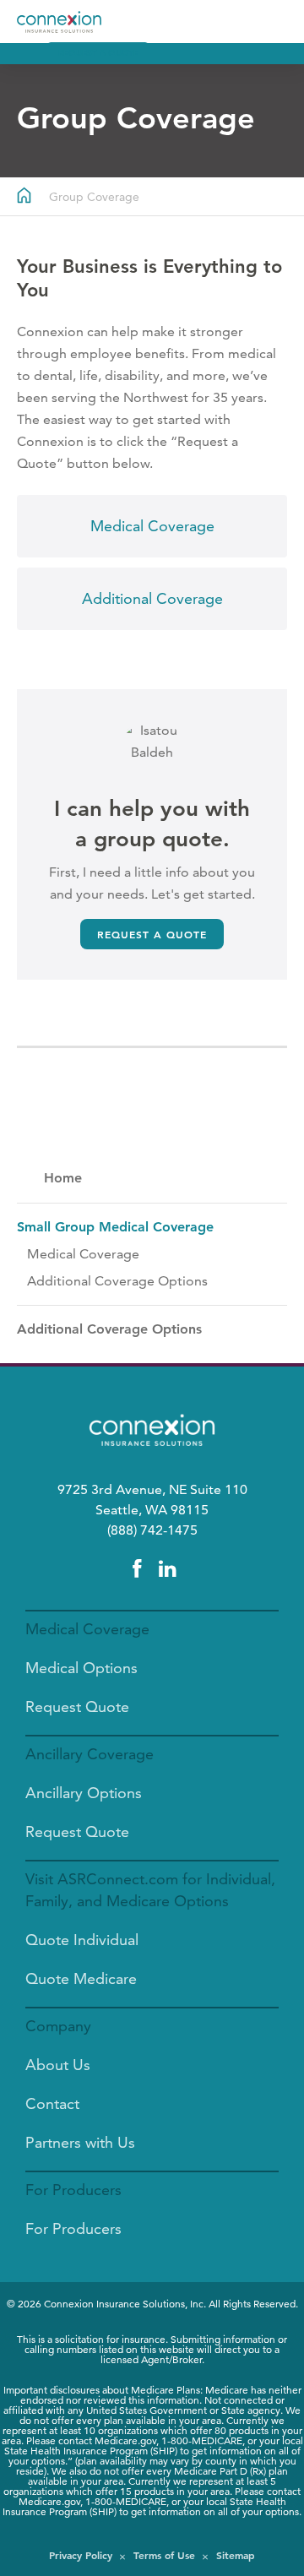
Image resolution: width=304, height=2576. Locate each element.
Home (63, 1178)
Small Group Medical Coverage (115, 1227)
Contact (52, 2103)
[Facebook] (137, 1569)
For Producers (73, 2228)
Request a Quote (152, 934)
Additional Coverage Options (117, 1281)
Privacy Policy (81, 2555)
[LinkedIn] (167, 1569)
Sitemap (236, 2555)
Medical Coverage (152, 526)
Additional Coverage (152, 598)
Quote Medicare (81, 1978)
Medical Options (81, 1668)
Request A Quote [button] (98, 53)
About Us (58, 2065)
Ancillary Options (84, 1793)
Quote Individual (82, 1940)
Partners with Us (80, 2142)
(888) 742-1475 (152, 1530)
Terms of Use (164, 2555)
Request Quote (77, 1706)
